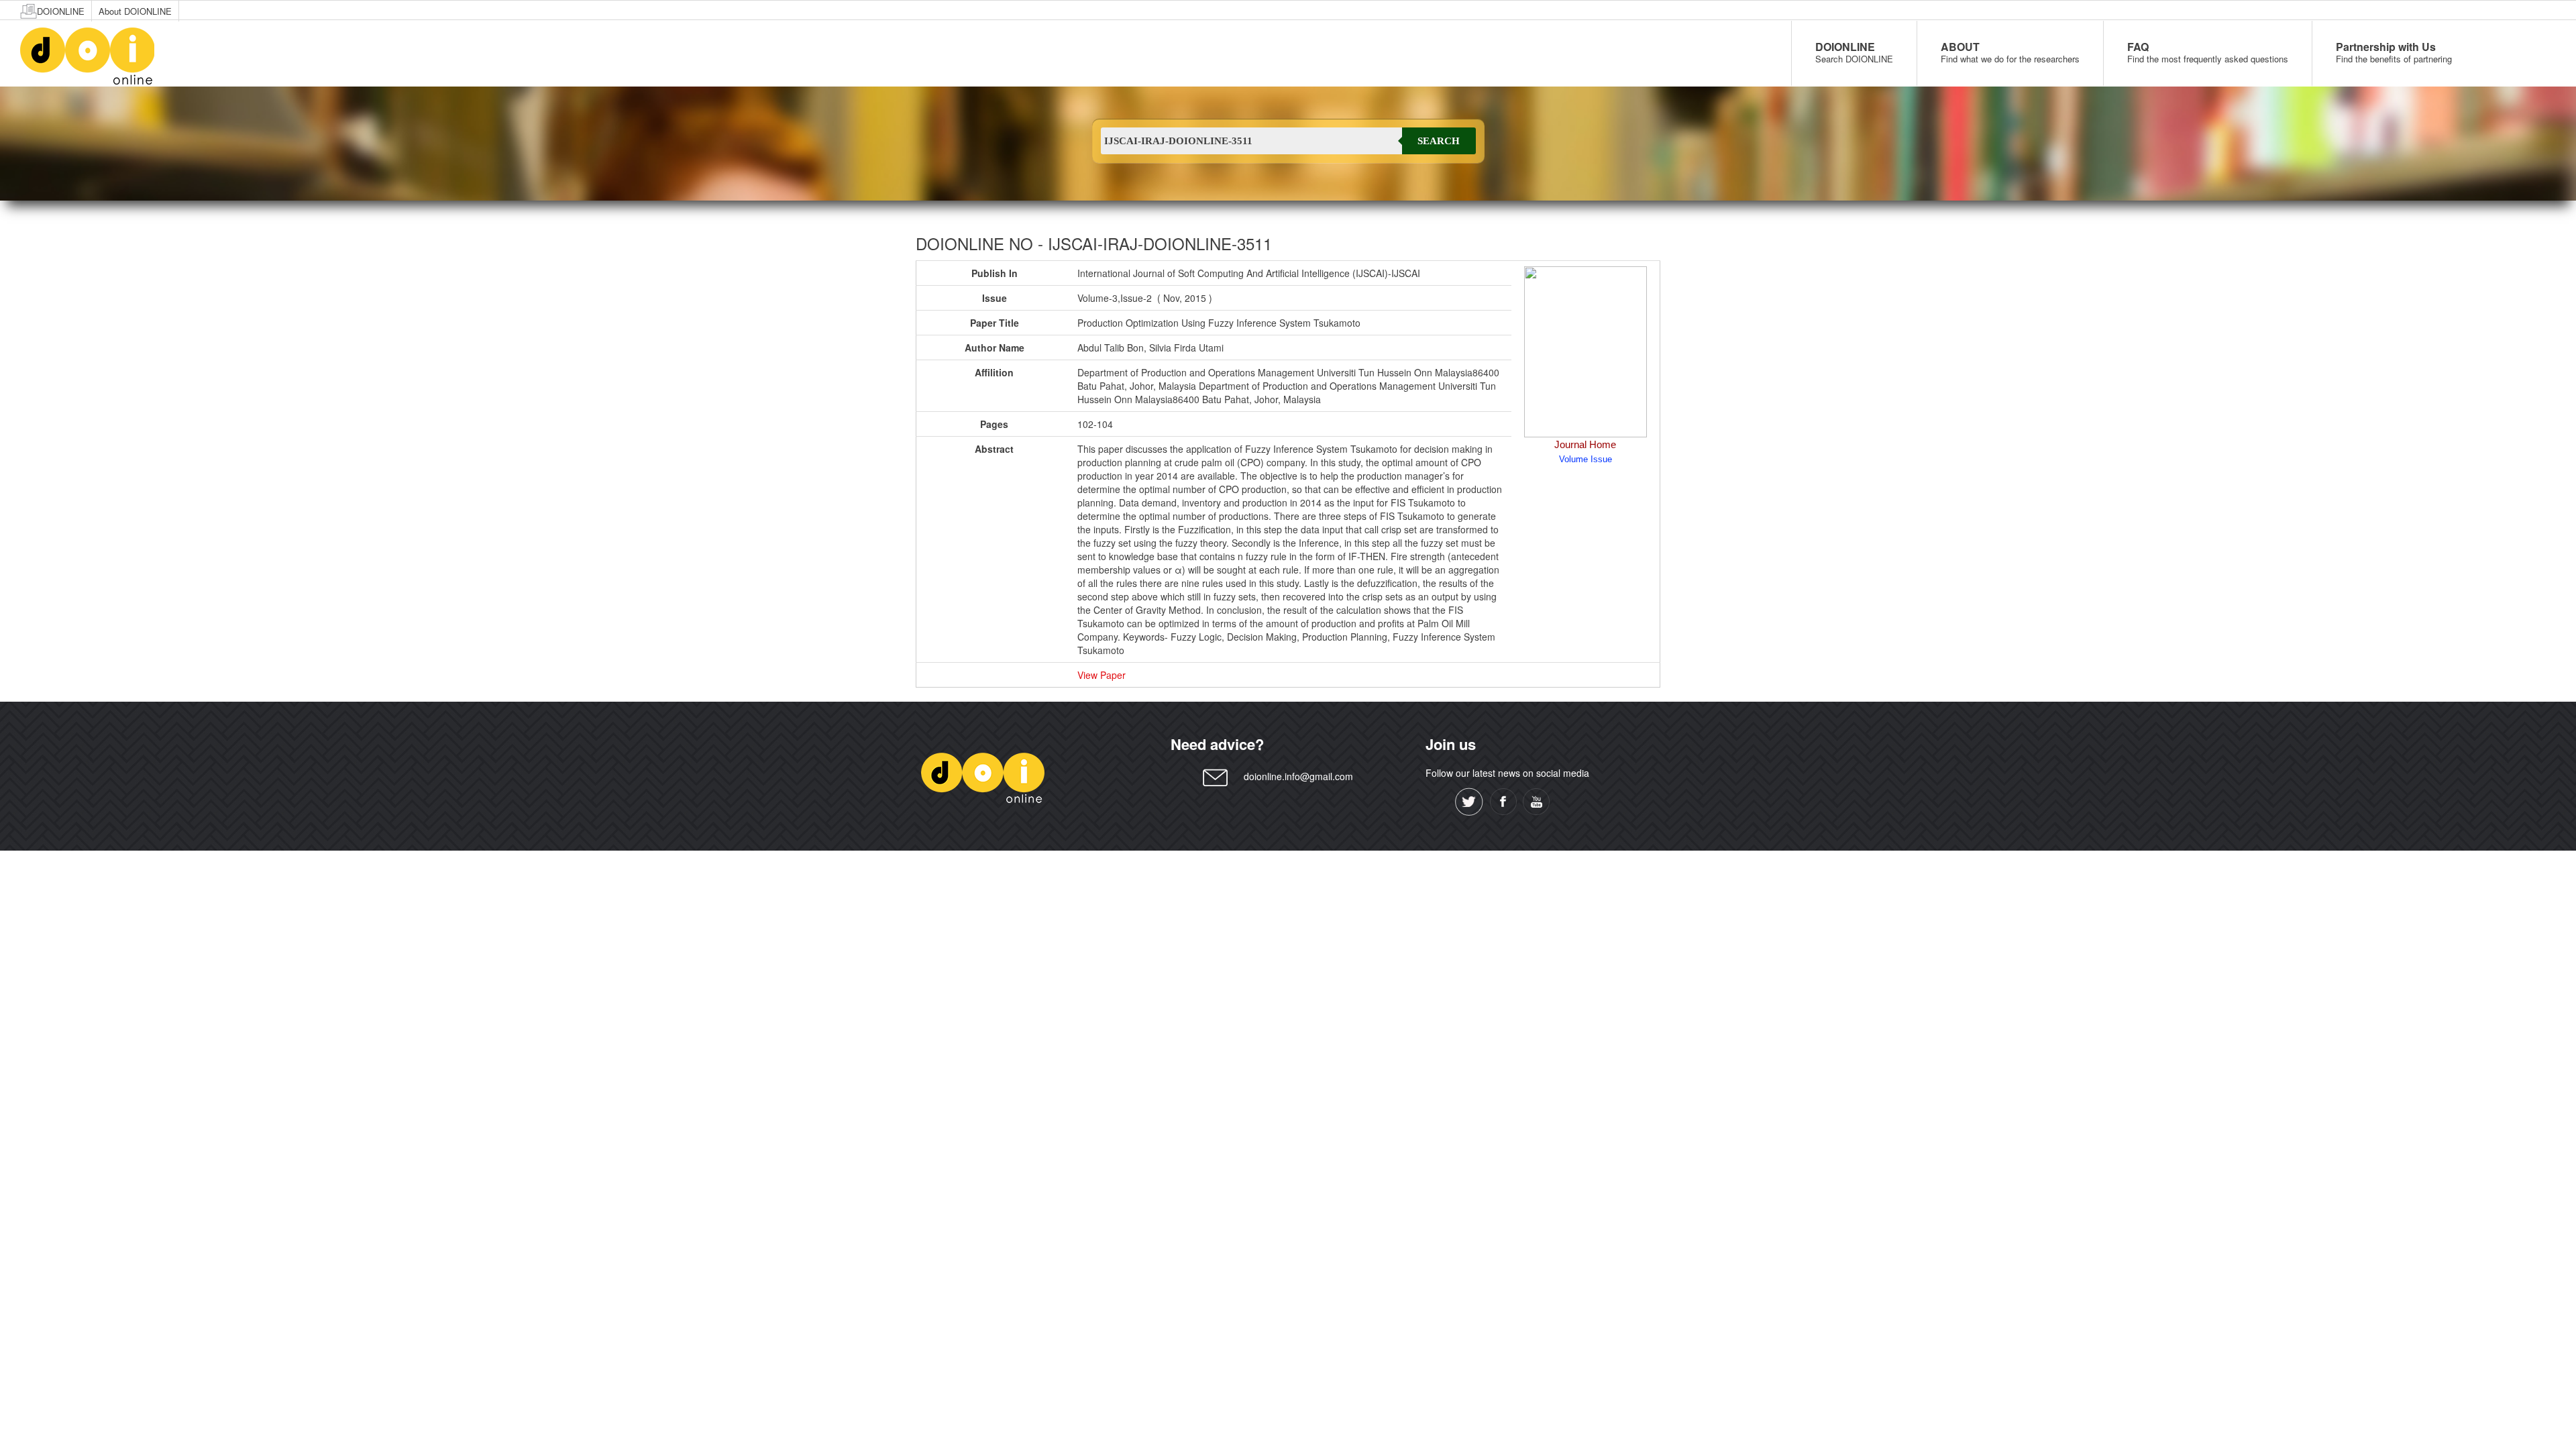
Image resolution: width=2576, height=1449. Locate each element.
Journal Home (1585, 444)
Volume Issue (1586, 459)
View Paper (1102, 675)
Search (1439, 141)
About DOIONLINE (135, 11)
